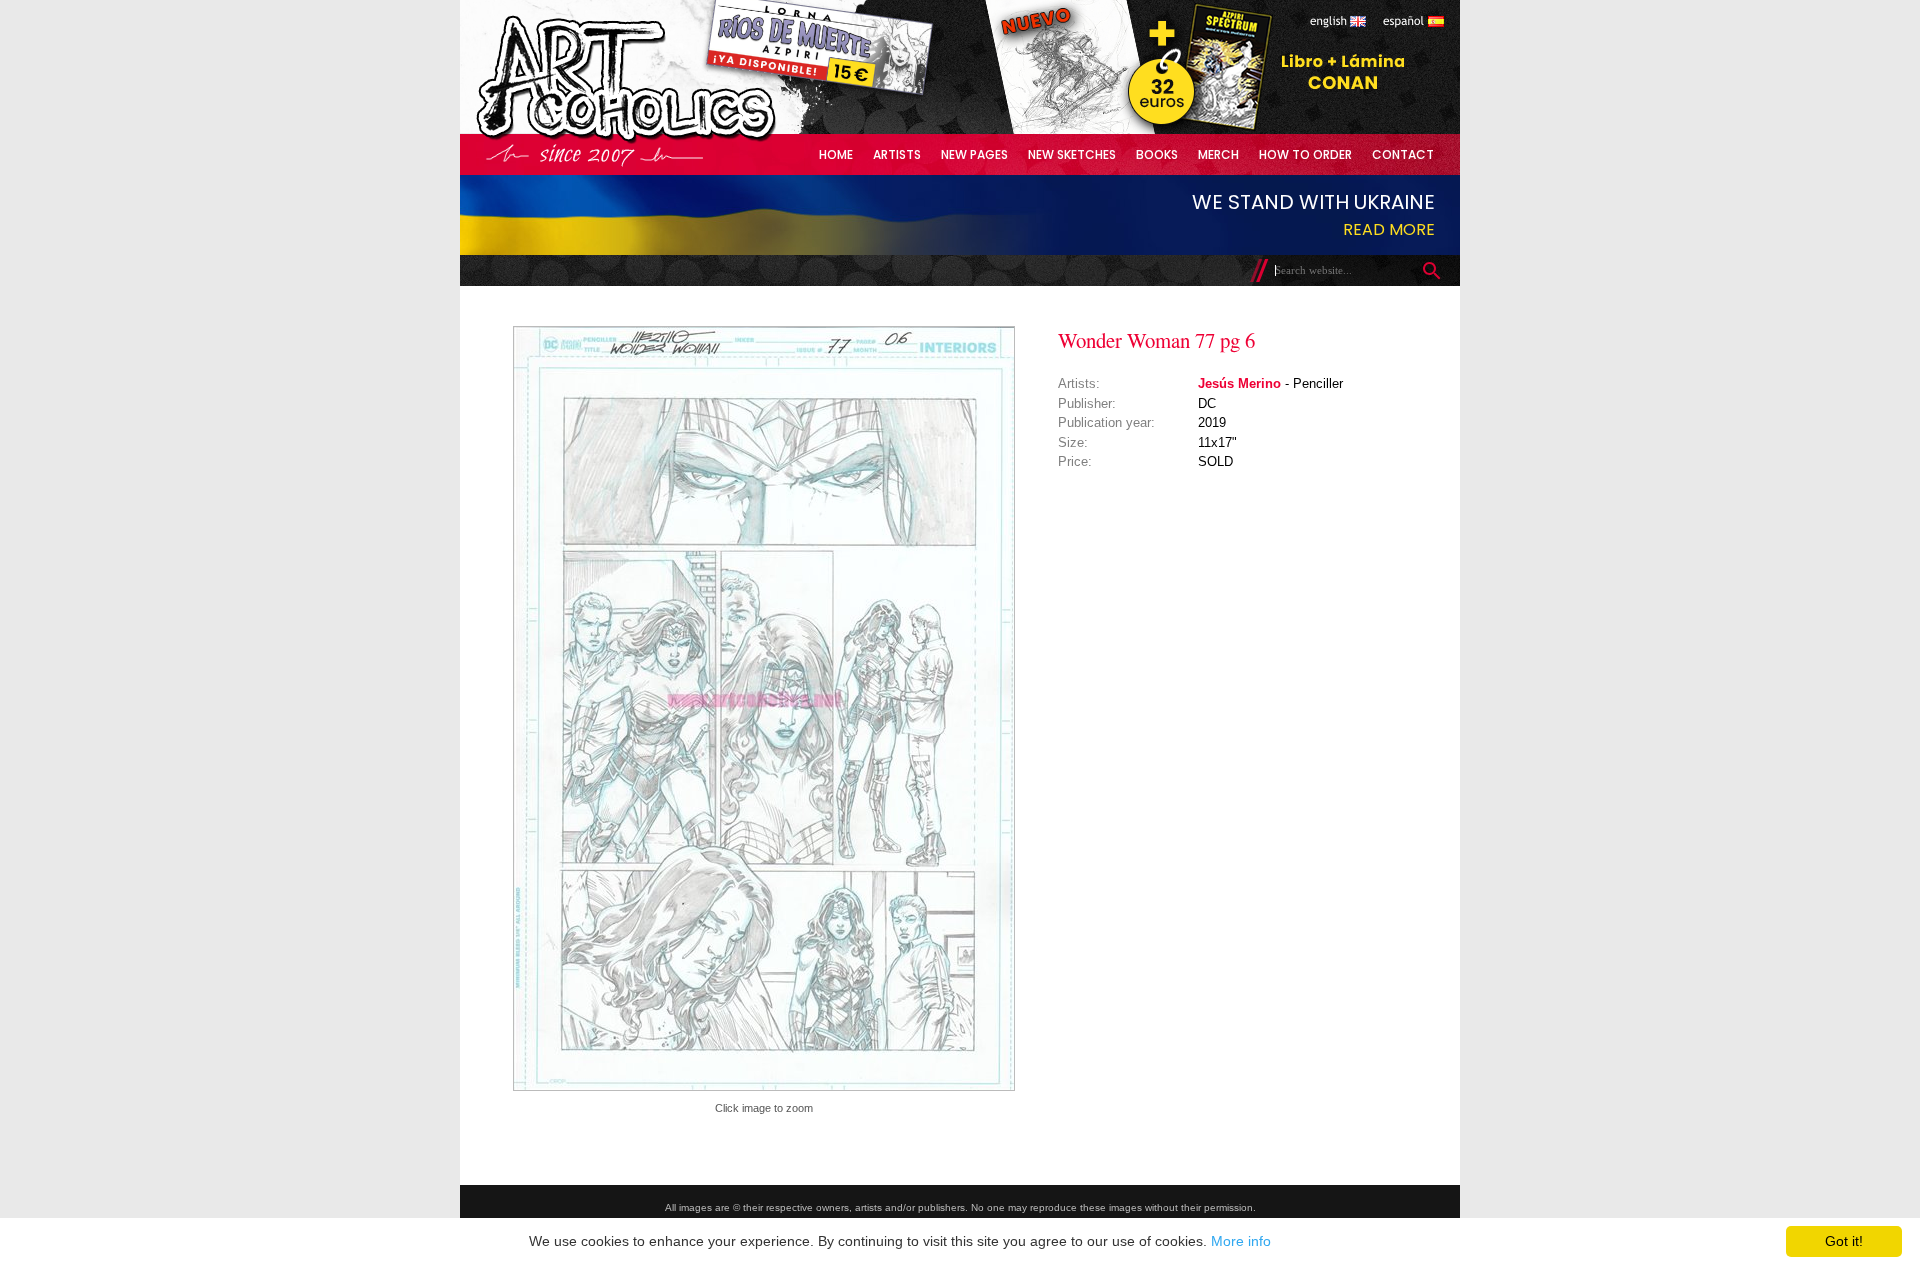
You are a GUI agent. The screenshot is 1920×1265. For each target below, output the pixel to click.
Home (836, 154)
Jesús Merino (1239, 383)
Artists (897, 154)
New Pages (974, 154)
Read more (1389, 229)
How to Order (1305, 154)
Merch (1218, 154)
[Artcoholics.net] (664, 139)
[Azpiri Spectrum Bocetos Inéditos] (1195, 129)
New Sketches (1072, 154)
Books (1157, 154)
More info (1241, 1241)
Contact (1403, 154)
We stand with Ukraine (1313, 202)
